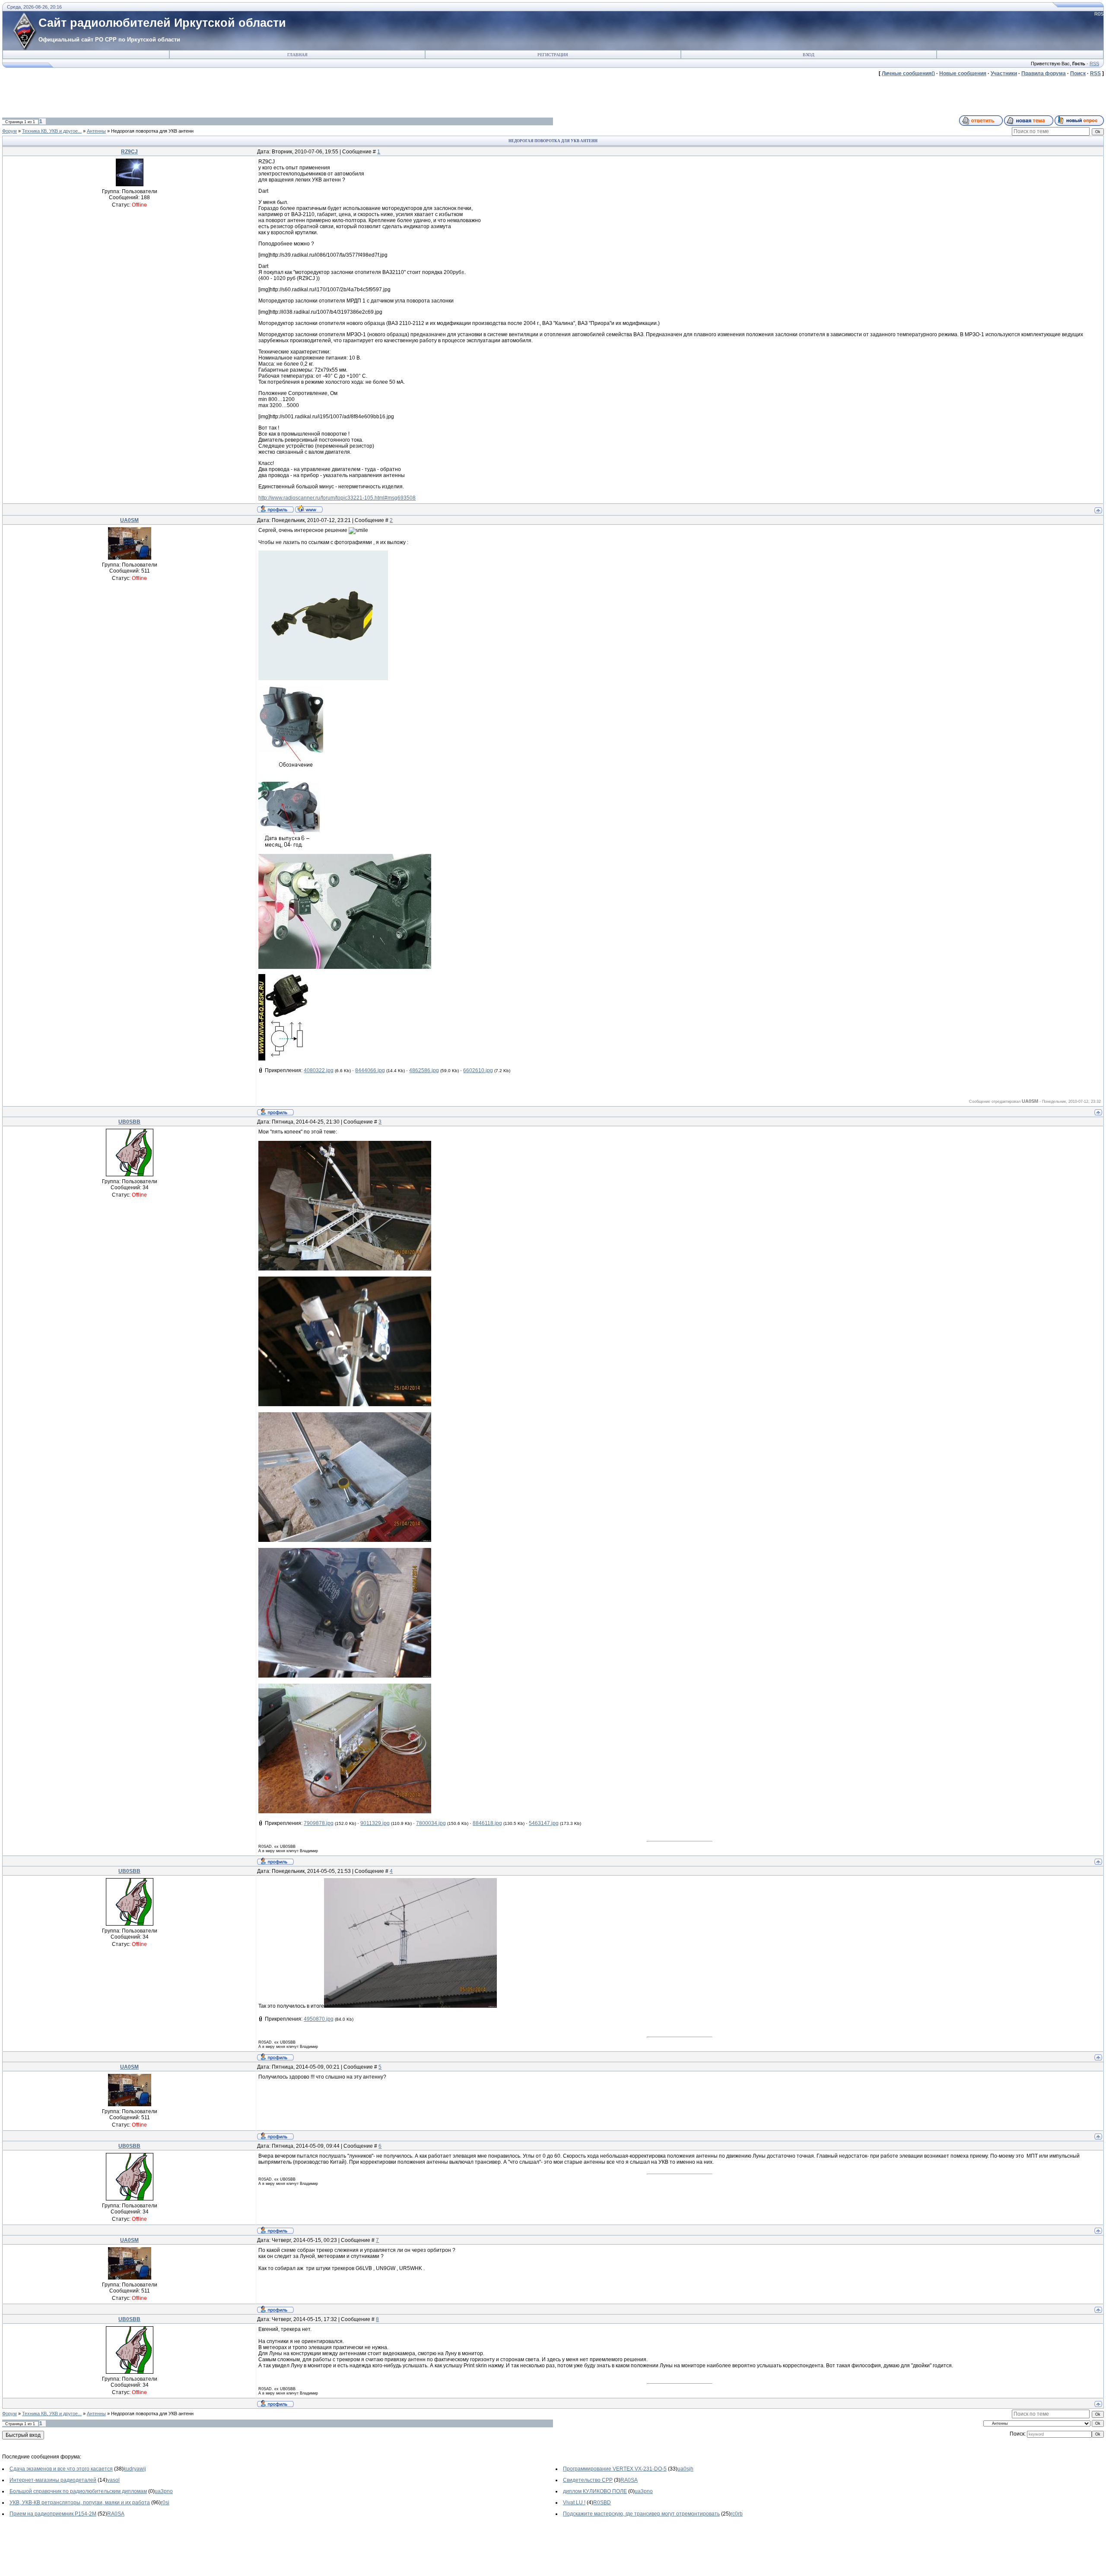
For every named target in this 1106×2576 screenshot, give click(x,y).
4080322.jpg (319, 1070)
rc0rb (737, 2514)
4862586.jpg (424, 1070)
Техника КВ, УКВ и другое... (52, 131)
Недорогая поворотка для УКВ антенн (152, 131)
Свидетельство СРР (588, 2480)
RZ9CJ (129, 152)
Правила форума (1044, 73)
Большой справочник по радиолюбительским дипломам (78, 2491)
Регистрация (553, 55)
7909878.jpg (319, 1823)
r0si (165, 2503)
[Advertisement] (159, 96)
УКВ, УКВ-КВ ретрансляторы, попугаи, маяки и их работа (80, 2503)
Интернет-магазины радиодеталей (53, 2480)
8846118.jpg (487, 1823)
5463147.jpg (544, 1823)
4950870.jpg (319, 2019)
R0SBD (602, 2503)
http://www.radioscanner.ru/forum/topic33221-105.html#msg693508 (337, 498)
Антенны (96, 131)
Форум (10, 131)
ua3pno (164, 2491)
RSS (1094, 64)
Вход (809, 55)
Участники (1004, 73)
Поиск (1078, 73)
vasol (113, 2480)
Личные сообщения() (908, 73)
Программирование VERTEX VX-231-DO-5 (615, 2469)
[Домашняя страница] (309, 509)
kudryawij (135, 2469)
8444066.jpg (370, 1070)
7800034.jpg (431, 1823)
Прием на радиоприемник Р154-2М (53, 2514)
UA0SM (129, 520)
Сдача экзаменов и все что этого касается (61, 2469)
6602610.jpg (478, 1070)
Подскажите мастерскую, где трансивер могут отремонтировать (641, 2514)
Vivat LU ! (574, 2503)
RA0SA (629, 2480)
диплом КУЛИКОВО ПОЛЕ (595, 2491)
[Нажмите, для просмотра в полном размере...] (345, 967)
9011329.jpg (375, 1823)
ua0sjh (685, 2469)
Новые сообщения (963, 73)
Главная (297, 55)
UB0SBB (129, 1122)
